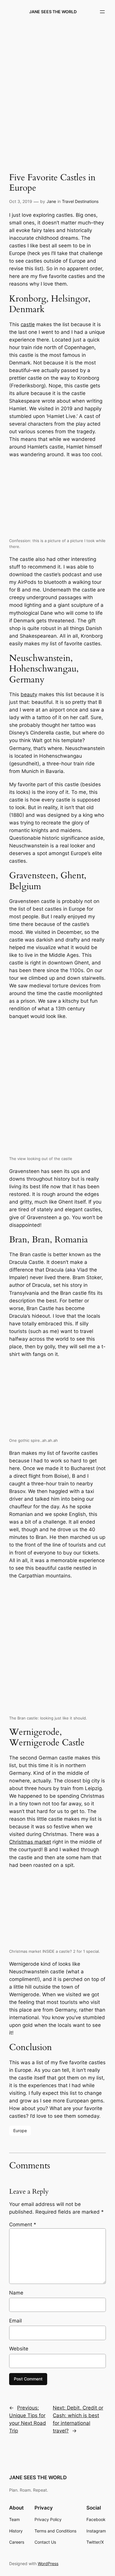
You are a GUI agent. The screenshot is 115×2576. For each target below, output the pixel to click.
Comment (23, 2225)
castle (28, 324)
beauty (29, 694)
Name (16, 2293)
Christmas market (30, 1842)
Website (19, 2349)
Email (15, 2321)
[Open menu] (102, 12)
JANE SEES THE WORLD (53, 12)
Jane (51, 201)
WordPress (48, 2563)
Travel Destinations (80, 201)
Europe (20, 2131)
